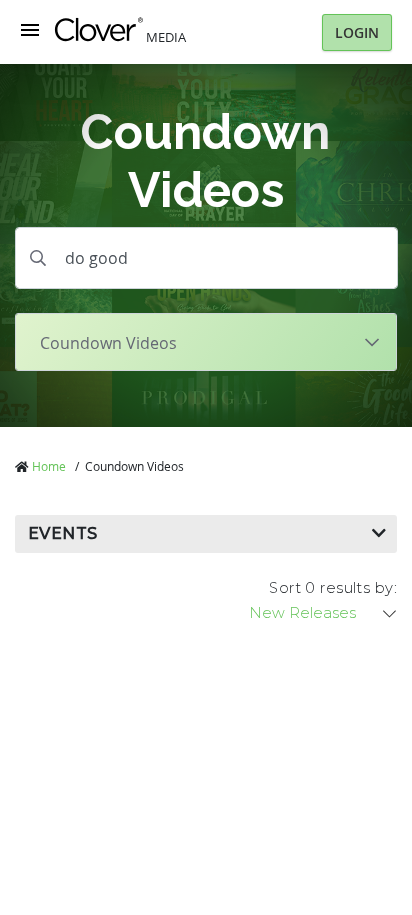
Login (357, 32)
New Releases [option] (302, 613)
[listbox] (324, 613)
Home (49, 466)
